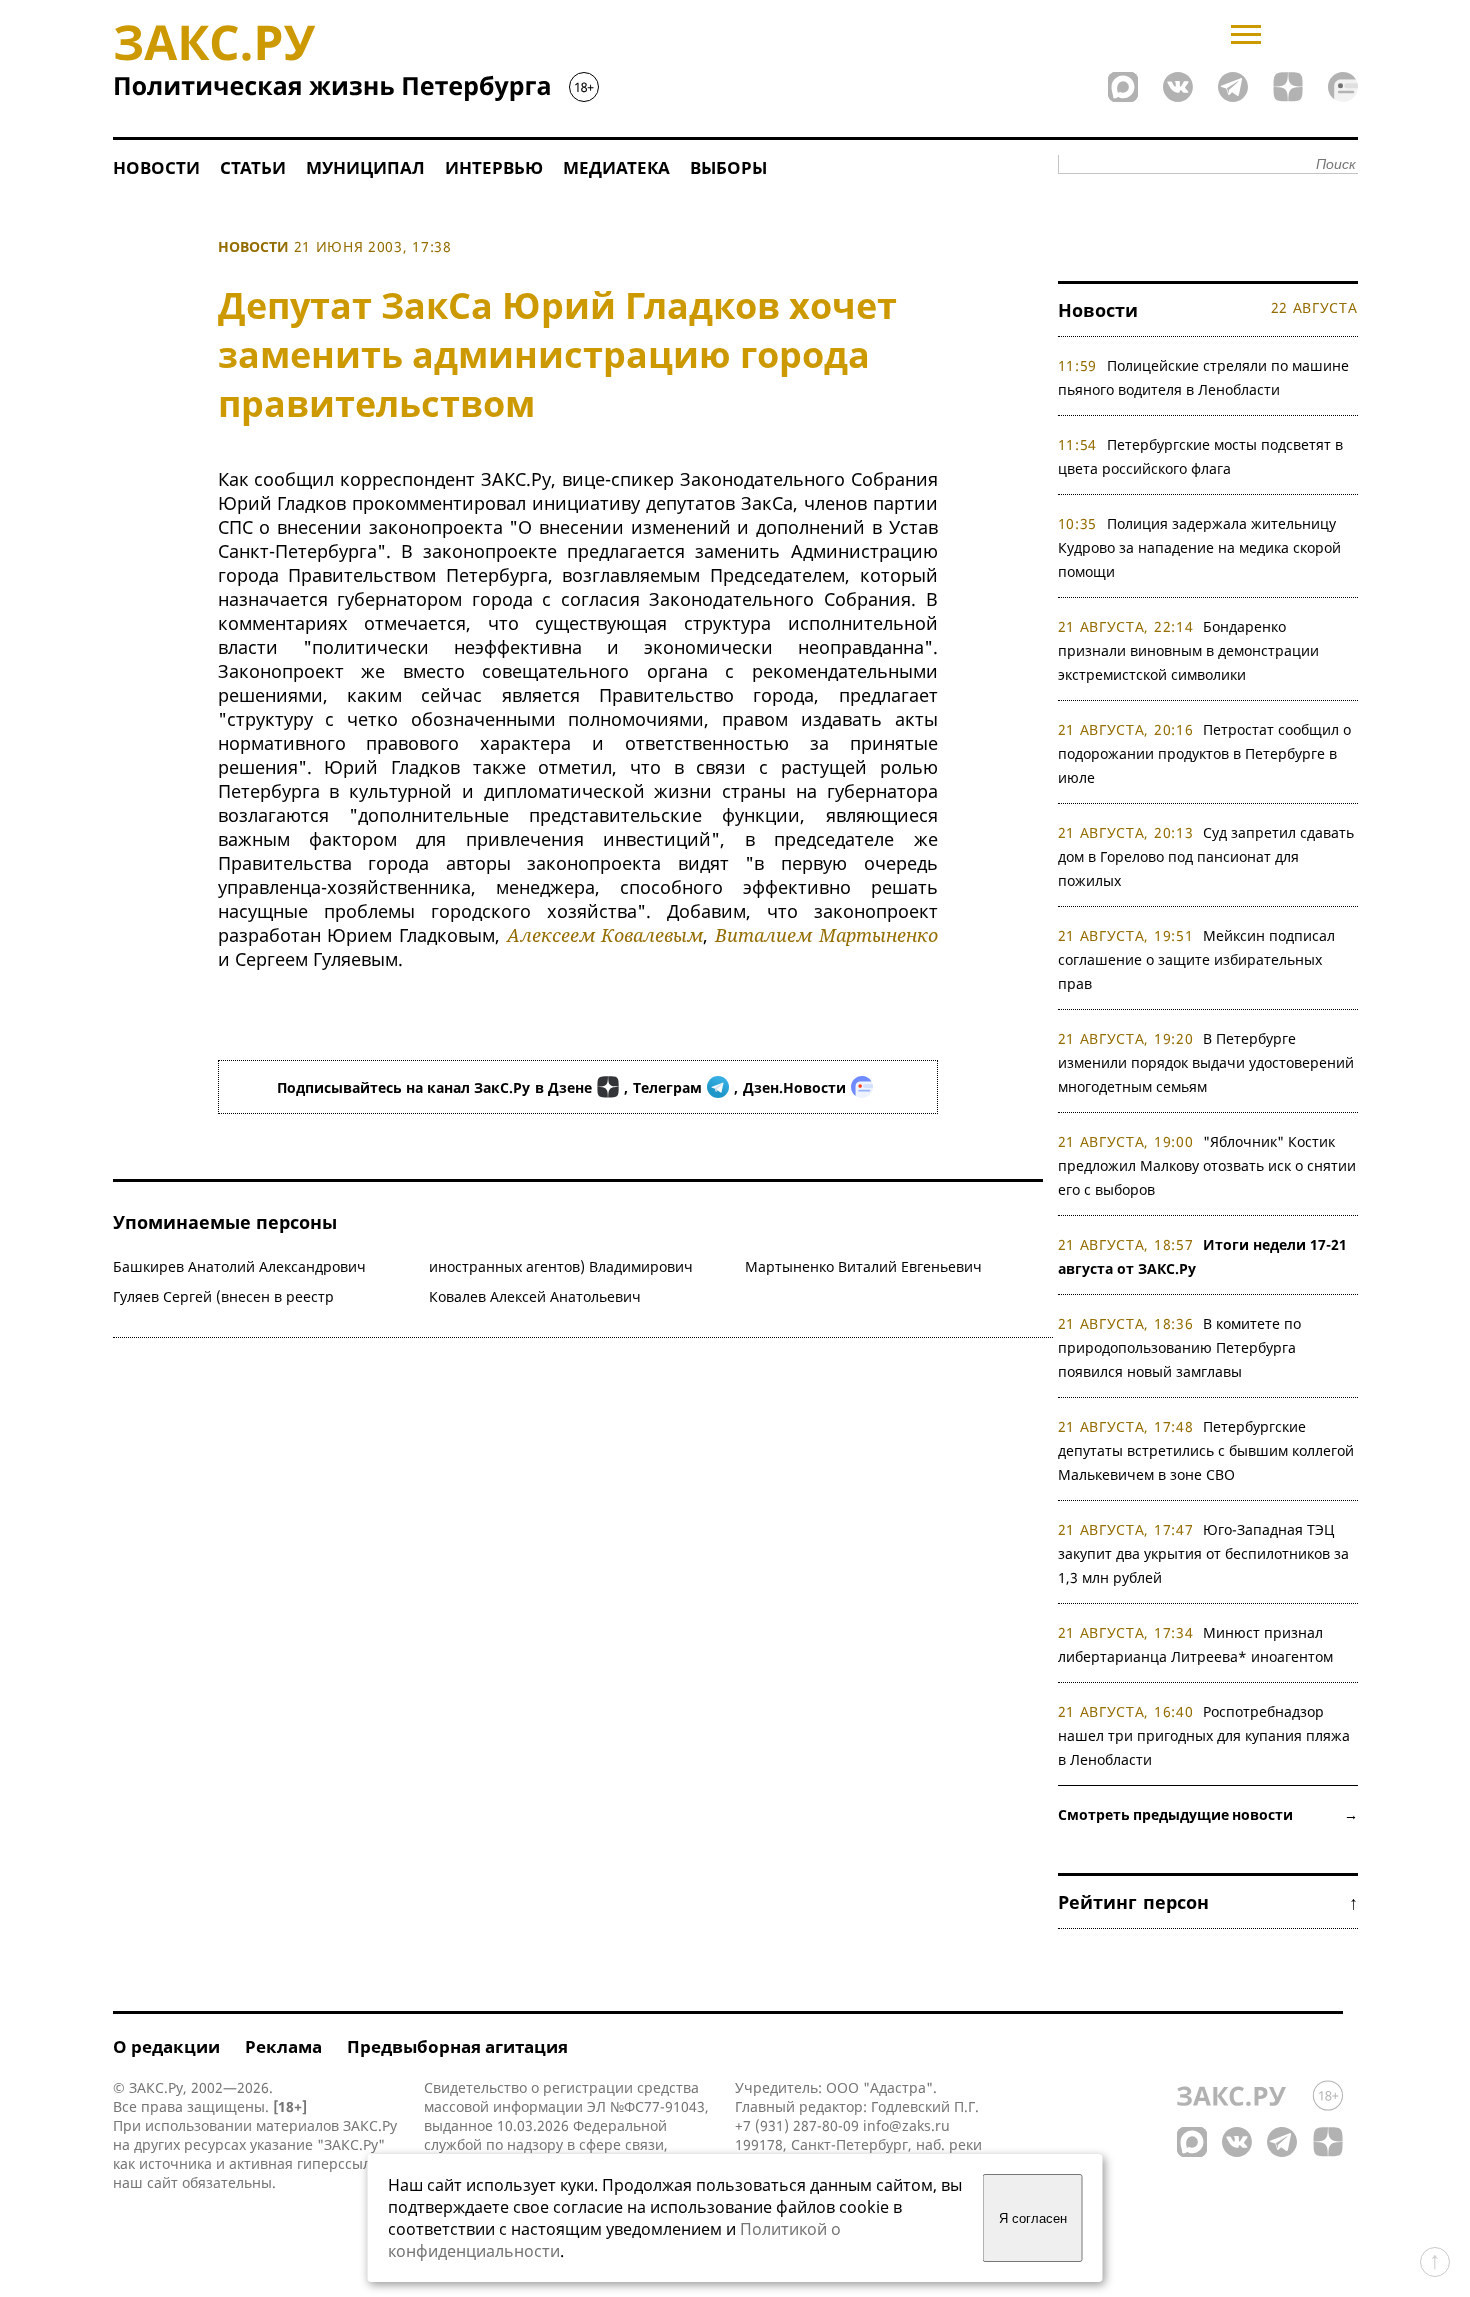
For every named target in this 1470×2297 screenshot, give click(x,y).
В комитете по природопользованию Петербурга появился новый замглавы (1180, 1347)
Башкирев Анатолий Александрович (239, 1266)
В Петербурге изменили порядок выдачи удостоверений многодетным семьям (1206, 1062)
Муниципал (365, 167)
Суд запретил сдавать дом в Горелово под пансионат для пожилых (1206, 856)
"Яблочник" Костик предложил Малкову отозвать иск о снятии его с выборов (1207, 1165)
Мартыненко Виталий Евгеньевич (863, 1266)
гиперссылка (341, 2163)
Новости (156, 167)
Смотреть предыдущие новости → (1208, 1814)
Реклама (283, 2046)
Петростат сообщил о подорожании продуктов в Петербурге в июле (1205, 753)
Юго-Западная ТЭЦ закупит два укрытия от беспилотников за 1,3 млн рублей (1203, 1553)
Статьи (253, 167)
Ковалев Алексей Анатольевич (535, 1296)
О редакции (166, 2046)
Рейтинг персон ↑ (1208, 1902)
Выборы (728, 167)
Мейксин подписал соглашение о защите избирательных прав (1197, 959)
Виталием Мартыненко (826, 935)
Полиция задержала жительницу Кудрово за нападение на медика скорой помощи (1199, 547)
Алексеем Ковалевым (605, 935)
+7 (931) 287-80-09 (797, 2125)
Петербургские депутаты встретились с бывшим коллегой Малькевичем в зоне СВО (1206, 1450)
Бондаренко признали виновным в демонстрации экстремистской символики (1188, 650)
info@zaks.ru (906, 2125)
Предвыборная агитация (457, 2046)
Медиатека (616, 167)
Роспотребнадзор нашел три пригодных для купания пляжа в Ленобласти (1204, 1735)
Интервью (494, 167)
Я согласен (1033, 2218)
